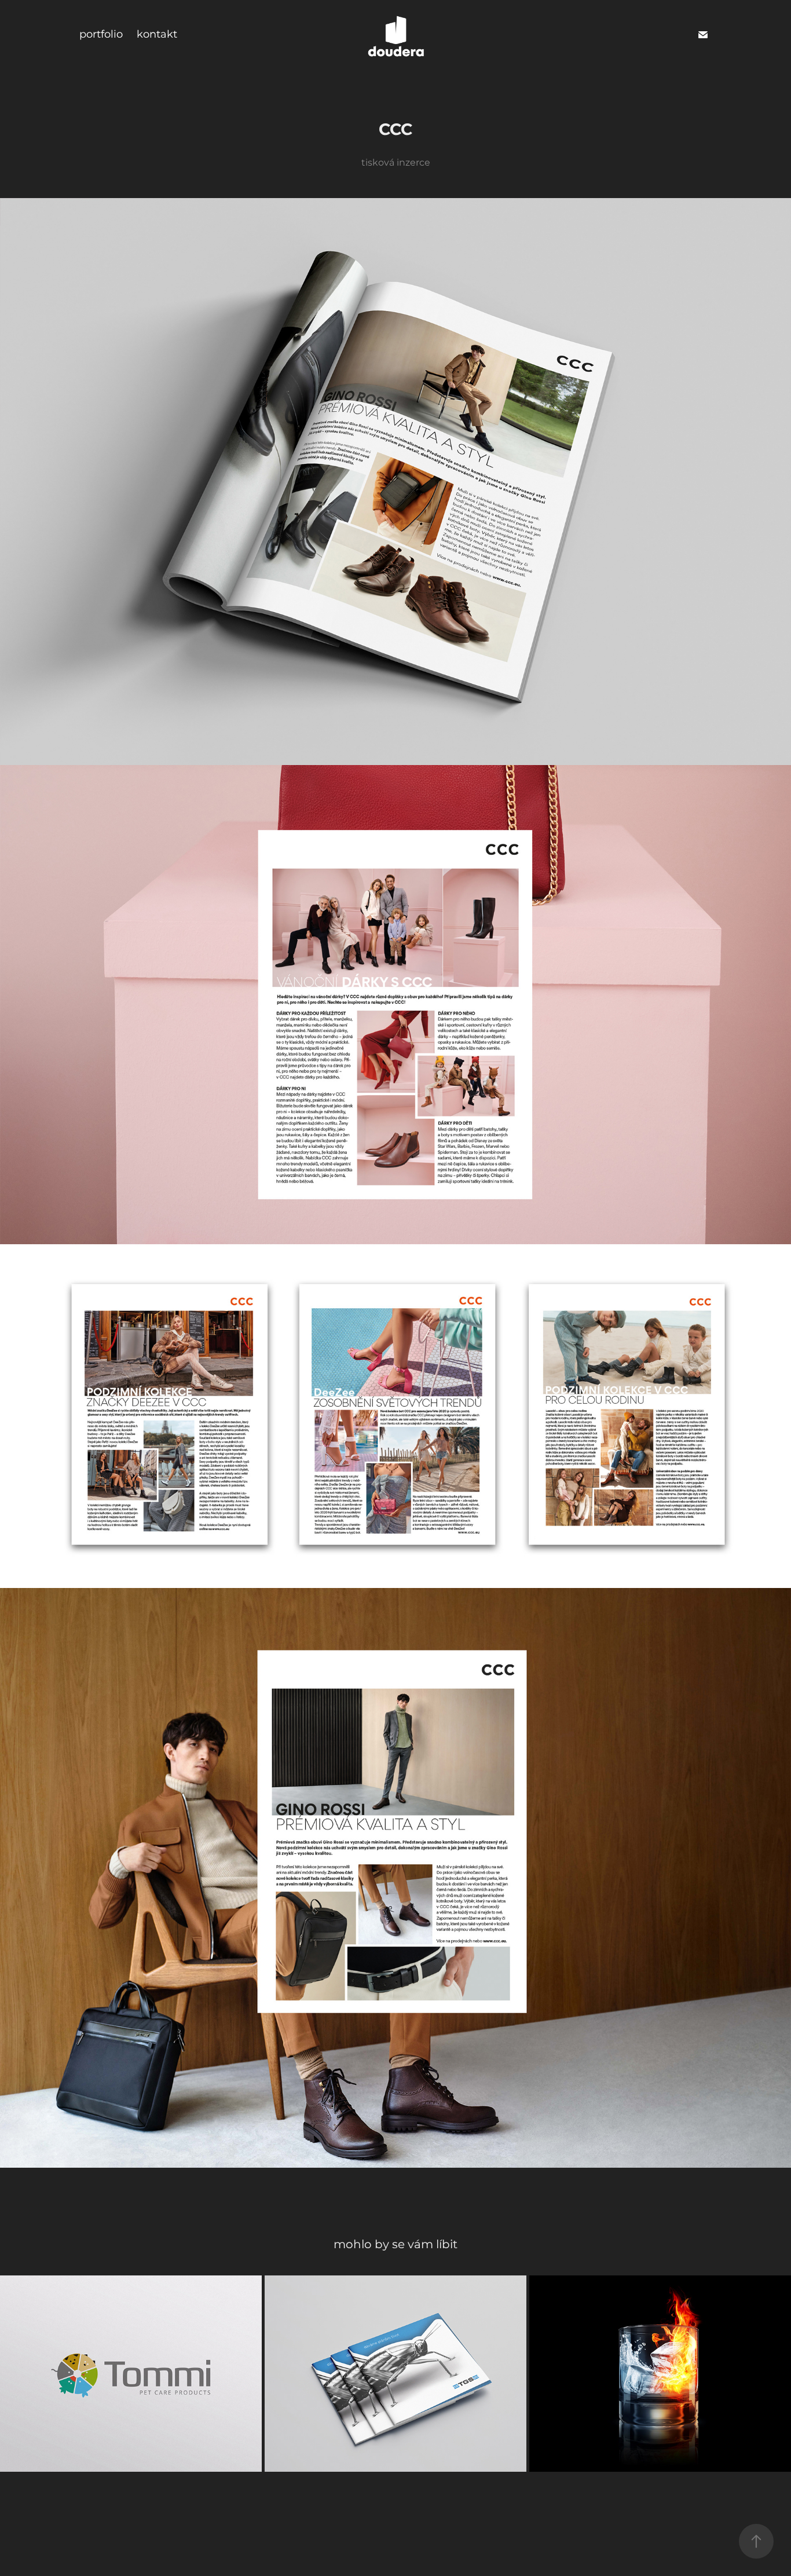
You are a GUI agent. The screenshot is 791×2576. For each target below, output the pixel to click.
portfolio (101, 34)
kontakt (157, 34)
